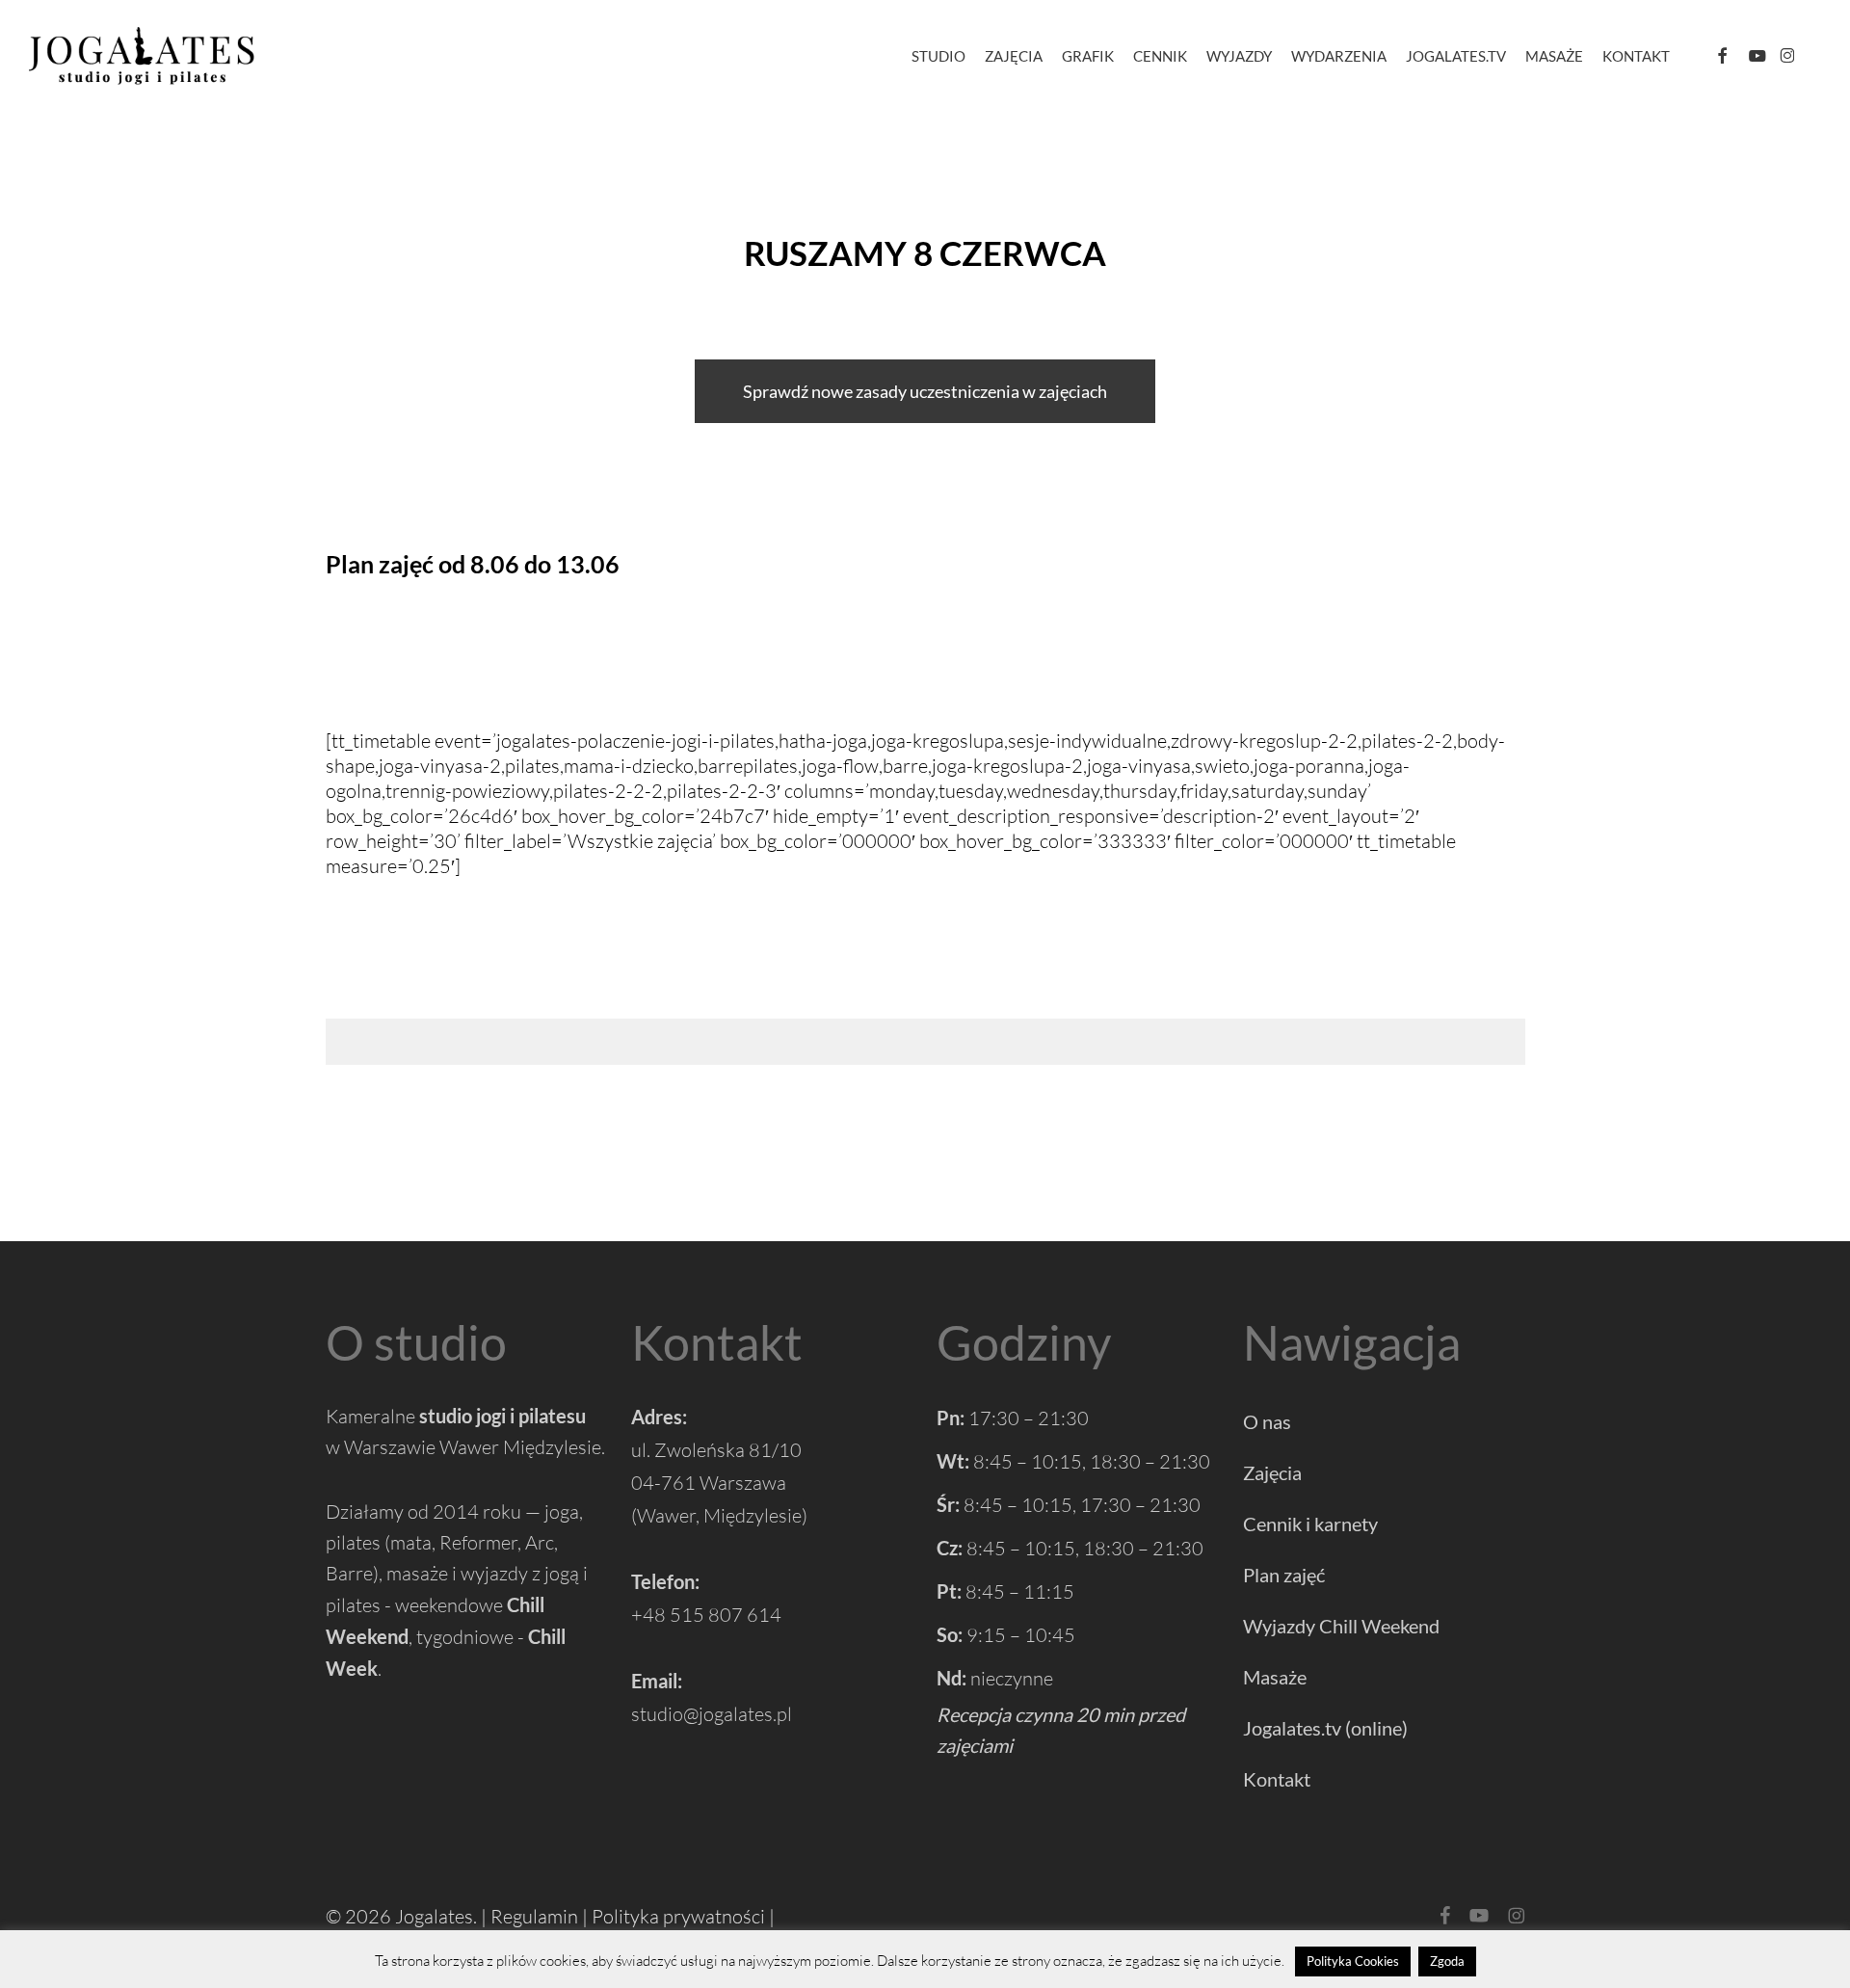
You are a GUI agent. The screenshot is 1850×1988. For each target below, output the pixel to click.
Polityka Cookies (1353, 1961)
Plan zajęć (1284, 1575)
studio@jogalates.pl (712, 1714)
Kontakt (1277, 1779)
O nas (1267, 1421)
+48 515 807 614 (706, 1615)
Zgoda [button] (1447, 1961)
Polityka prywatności (678, 1916)
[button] (925, 391)
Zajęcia (1272, 1472)
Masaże (1275, 1677)
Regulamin (534, 1916)
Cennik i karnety (1310, 1524)
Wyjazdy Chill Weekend (1341, 1626)
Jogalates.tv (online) (1325, 1728)
